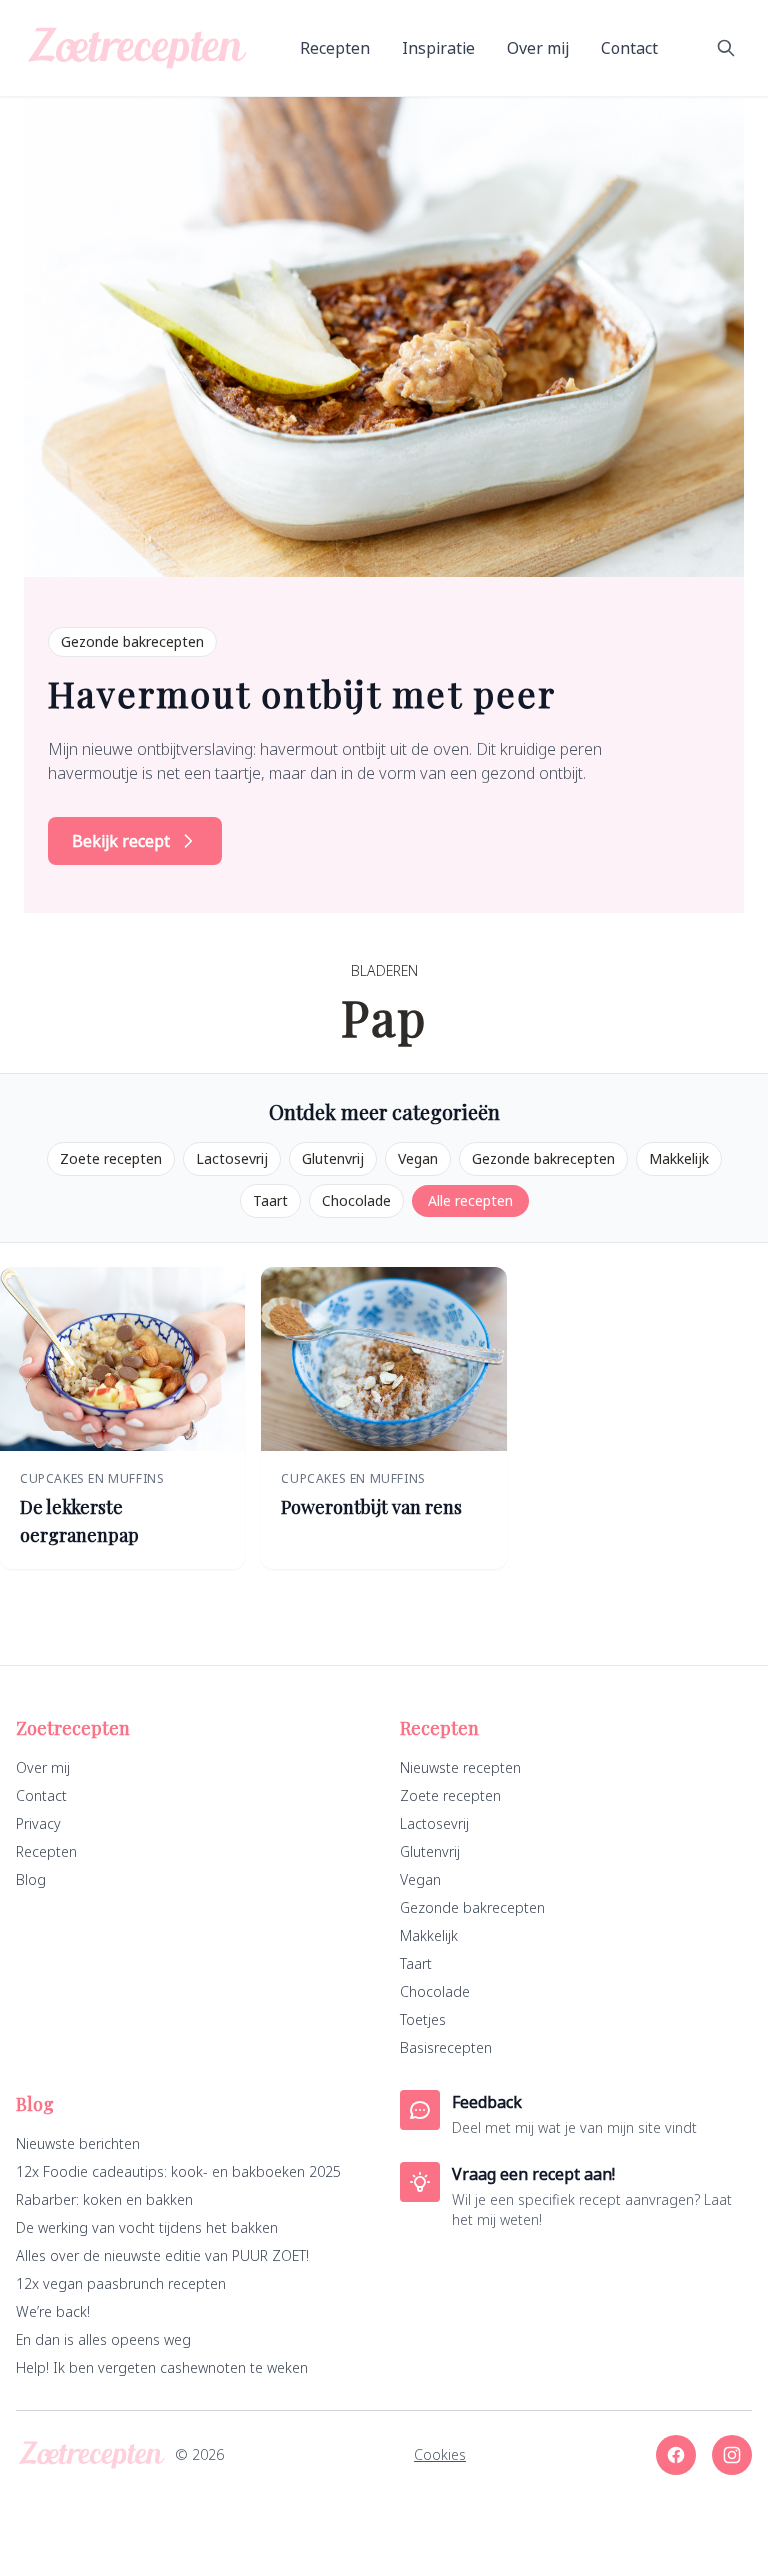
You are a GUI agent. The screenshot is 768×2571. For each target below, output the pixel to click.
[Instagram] (732, 2455)
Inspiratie (438, 48)
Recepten (335, 48)
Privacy (38, 1823)
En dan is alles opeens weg (103, 2339)
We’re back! (53, 2311)
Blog (31, 1879)
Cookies (440, 2454)
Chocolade (356, 1200)
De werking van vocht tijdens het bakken (147, 2227)
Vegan (418, 1158)
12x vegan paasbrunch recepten (121, 2283)
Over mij (538, 48)
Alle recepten (470, 1200)
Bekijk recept (121, 841)
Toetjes (423, 2019)
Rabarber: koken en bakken (104, 2199)
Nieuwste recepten (460, 1767)
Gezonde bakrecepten (543, 1158)
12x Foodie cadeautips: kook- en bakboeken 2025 (178, 2171)
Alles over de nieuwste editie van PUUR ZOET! (162, 2255)
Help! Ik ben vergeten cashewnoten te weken (162, 2367)
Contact (629, 48)
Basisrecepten (446, 2047)
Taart (270, 1200)
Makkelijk (679, 1158)
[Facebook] (676, 2455)
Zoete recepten (111, 1158)
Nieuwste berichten (78, 2143)
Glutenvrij (333, 1158)
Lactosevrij (232, 1158)
